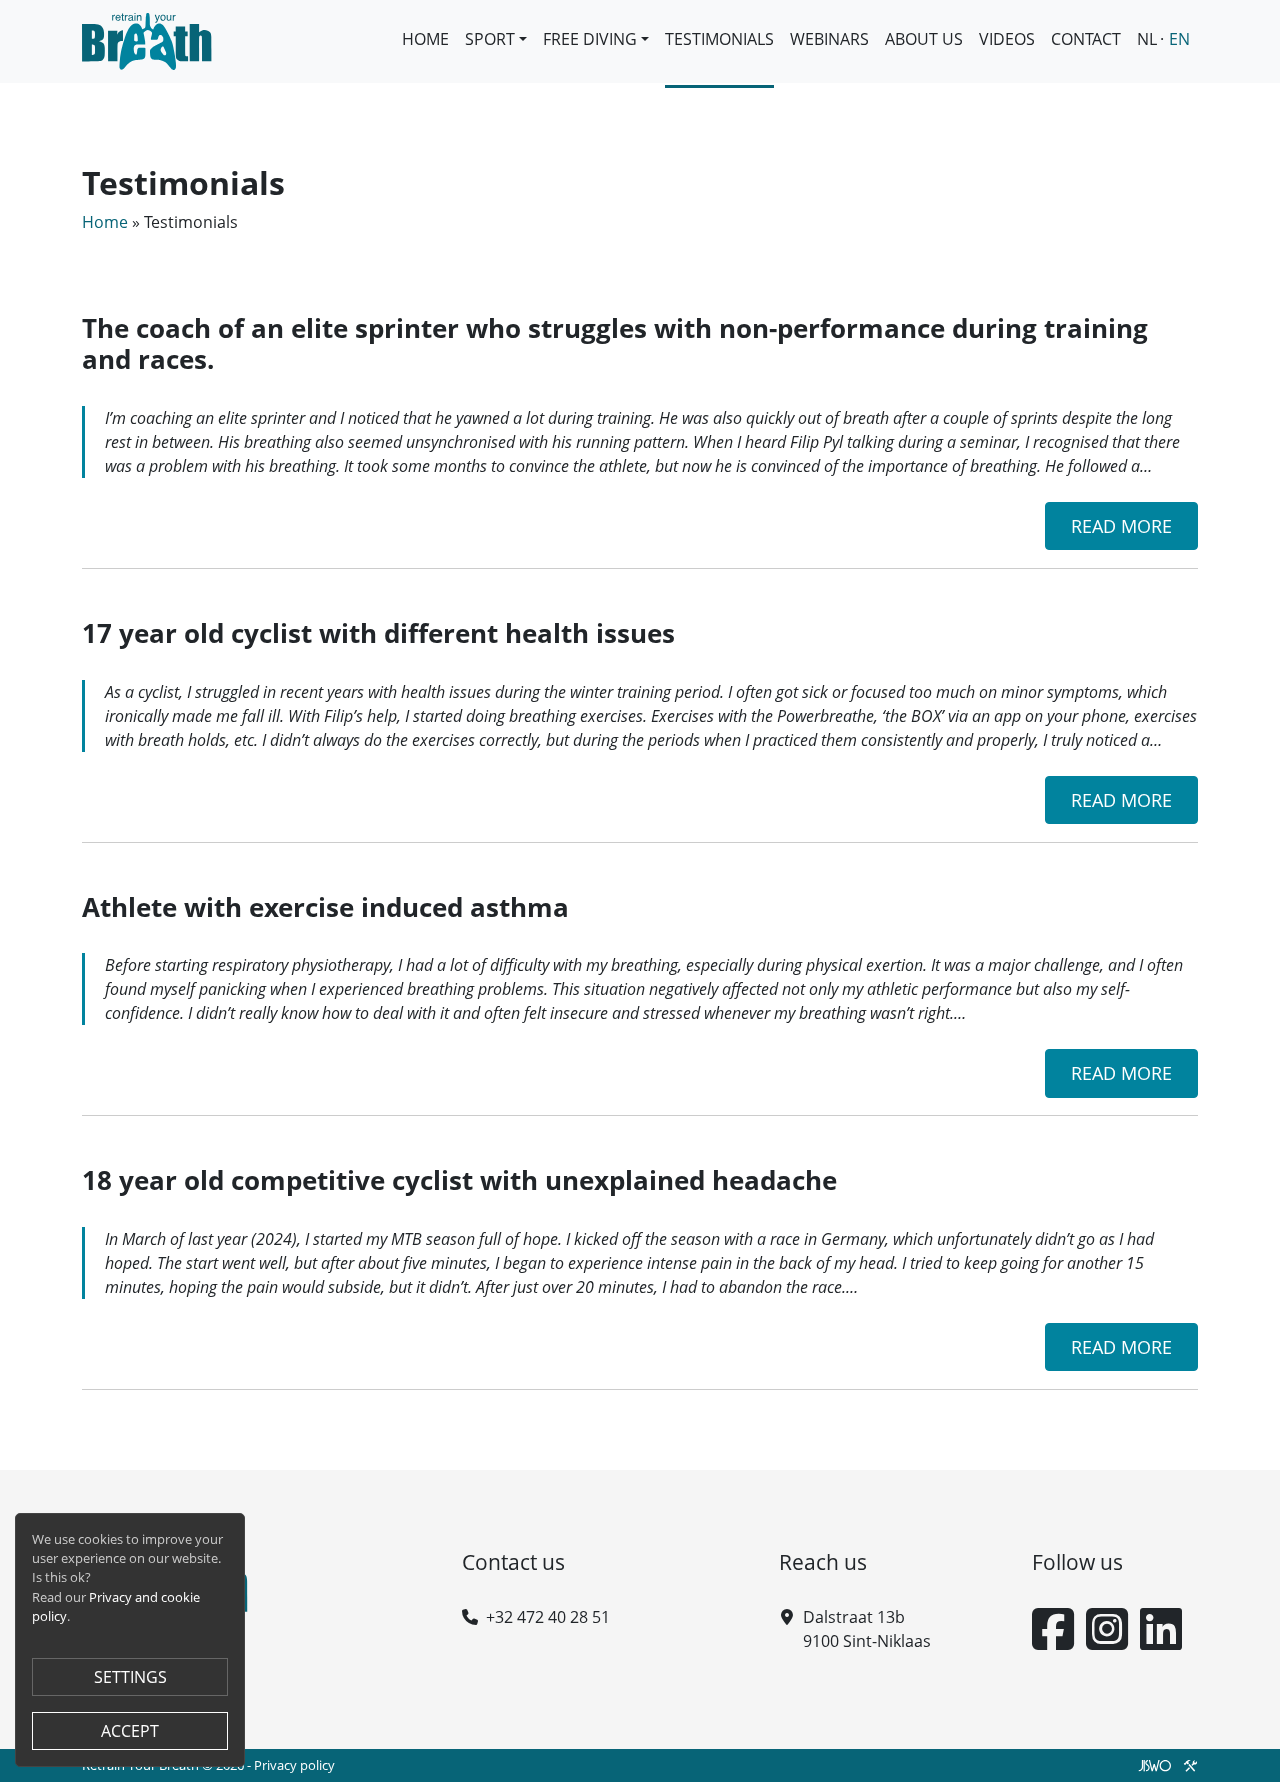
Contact (1086, 39)
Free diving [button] (590, 39)
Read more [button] (1121, 526)
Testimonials (719, 39)
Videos (1007, 39)
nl (1147, 39)
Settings (130, 1677)
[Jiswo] (1164, 1765)
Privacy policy (294, 1765)
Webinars (829, 39)
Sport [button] (490, 39)
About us (924, 39)
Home (425, 39)
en (1179, 39)
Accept (130, 1731)
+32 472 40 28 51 (548, 1617)
